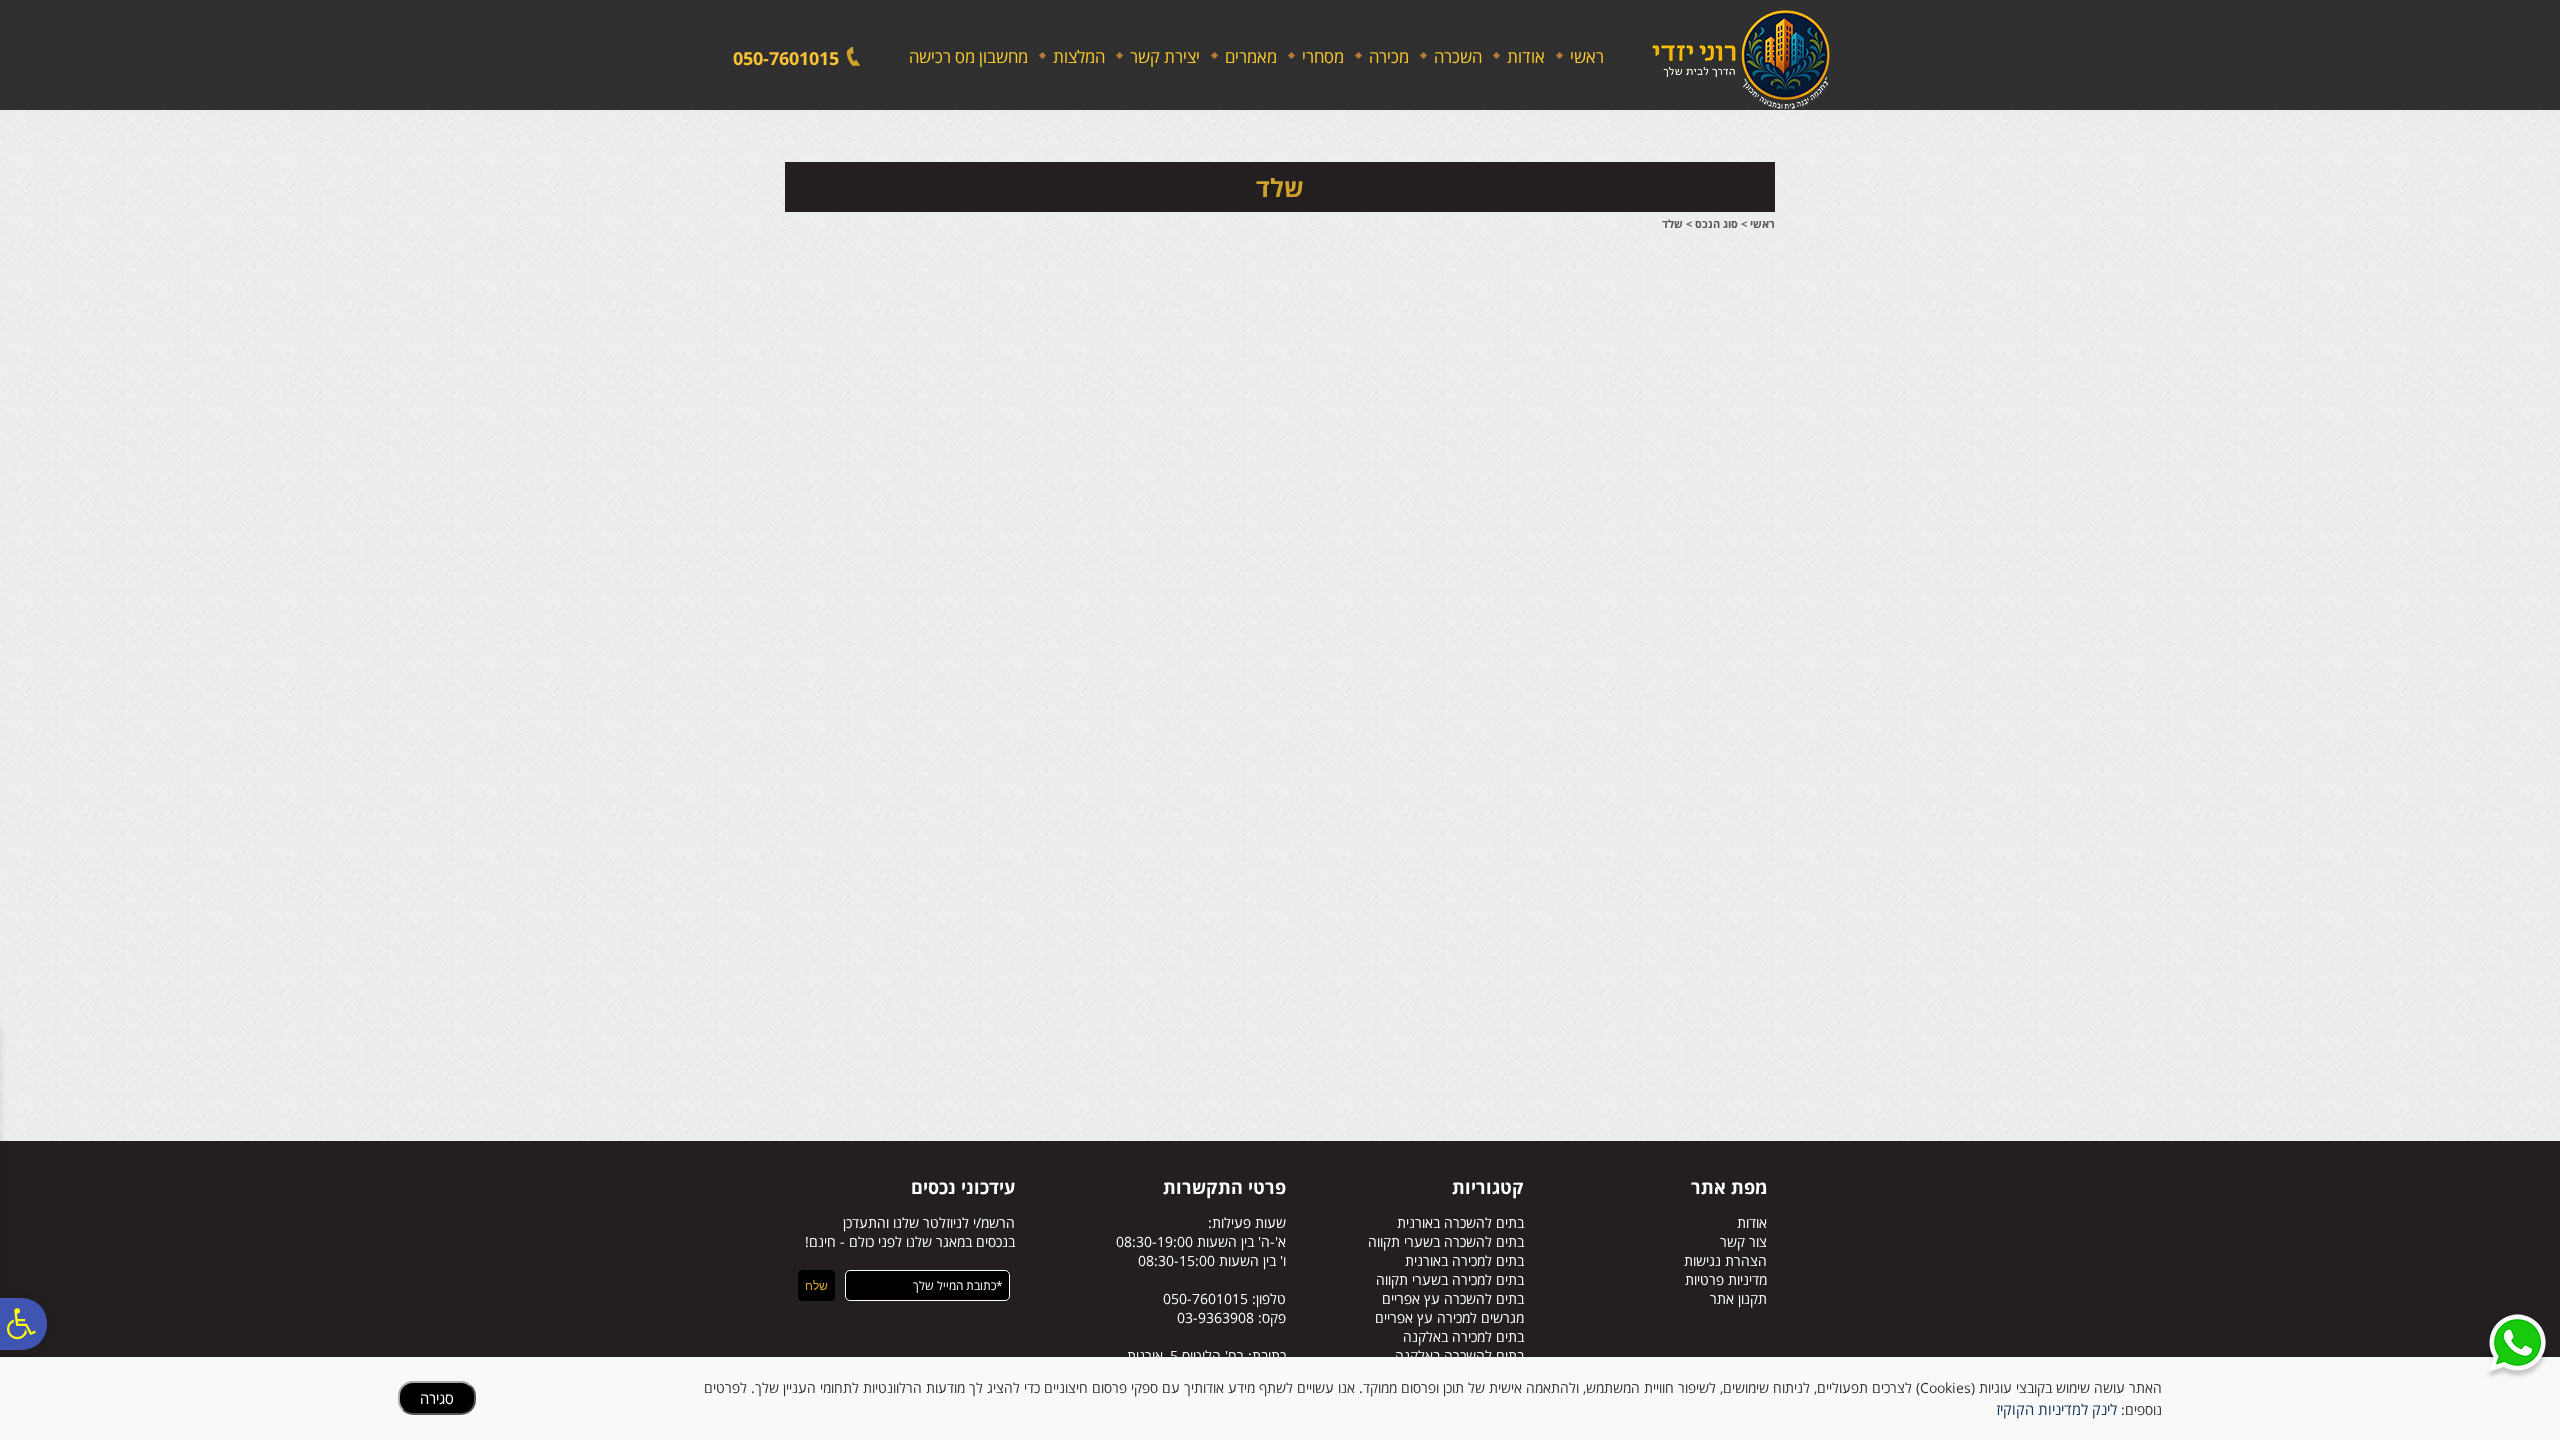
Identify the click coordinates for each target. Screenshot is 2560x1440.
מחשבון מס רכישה (968, 56)
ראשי (1587, 56)
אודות (1526, 56)
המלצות (1079, 56)
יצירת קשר (1165, 56)
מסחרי (1323, 56)
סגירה (437, 1398)
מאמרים (1251, 56)
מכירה (1389, 56)
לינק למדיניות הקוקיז (2056, 1409)
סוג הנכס (1716, 223)
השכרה (1458, 56)
